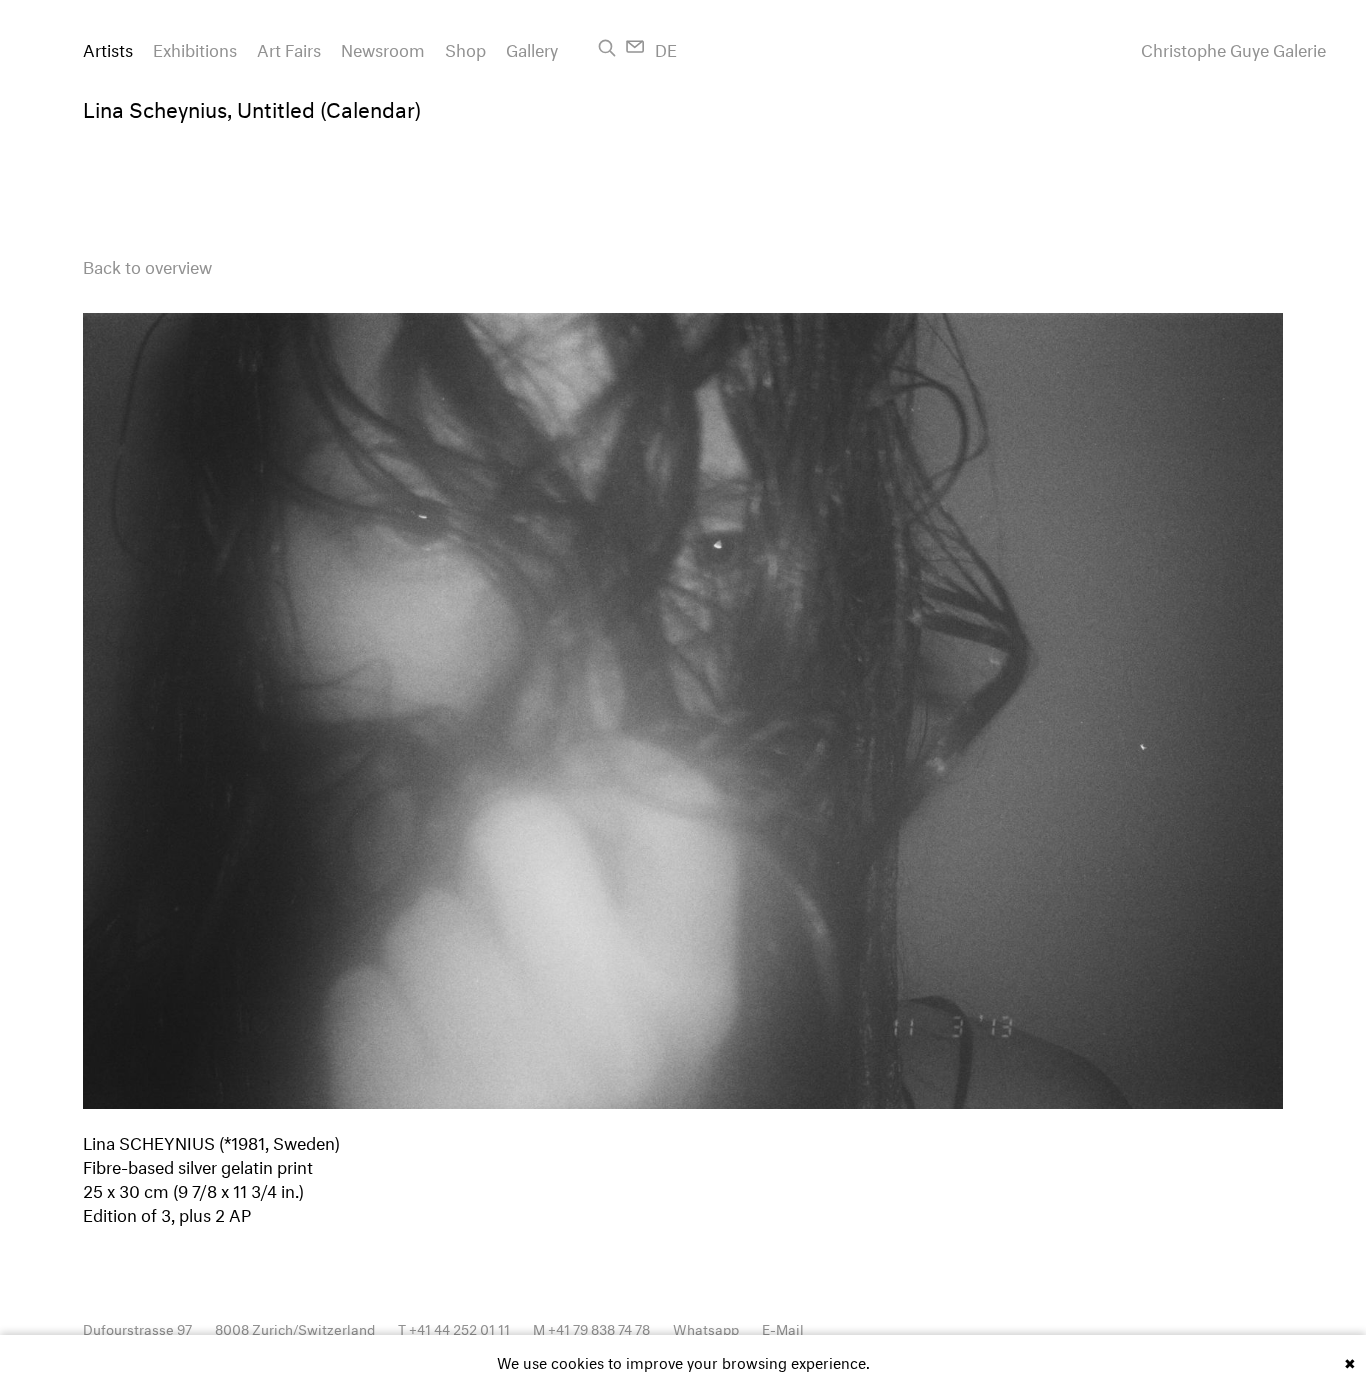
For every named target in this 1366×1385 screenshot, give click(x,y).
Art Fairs (289, 47)
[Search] (607, 48)
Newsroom (383, 47)
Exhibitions (195, 47)
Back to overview (147, 264)
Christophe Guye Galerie (1233, 48)
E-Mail (783, 1327)
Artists (108, 47)
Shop (465, 47)
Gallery (532, 47)
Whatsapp (706, 1327)
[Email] (635, 46)
